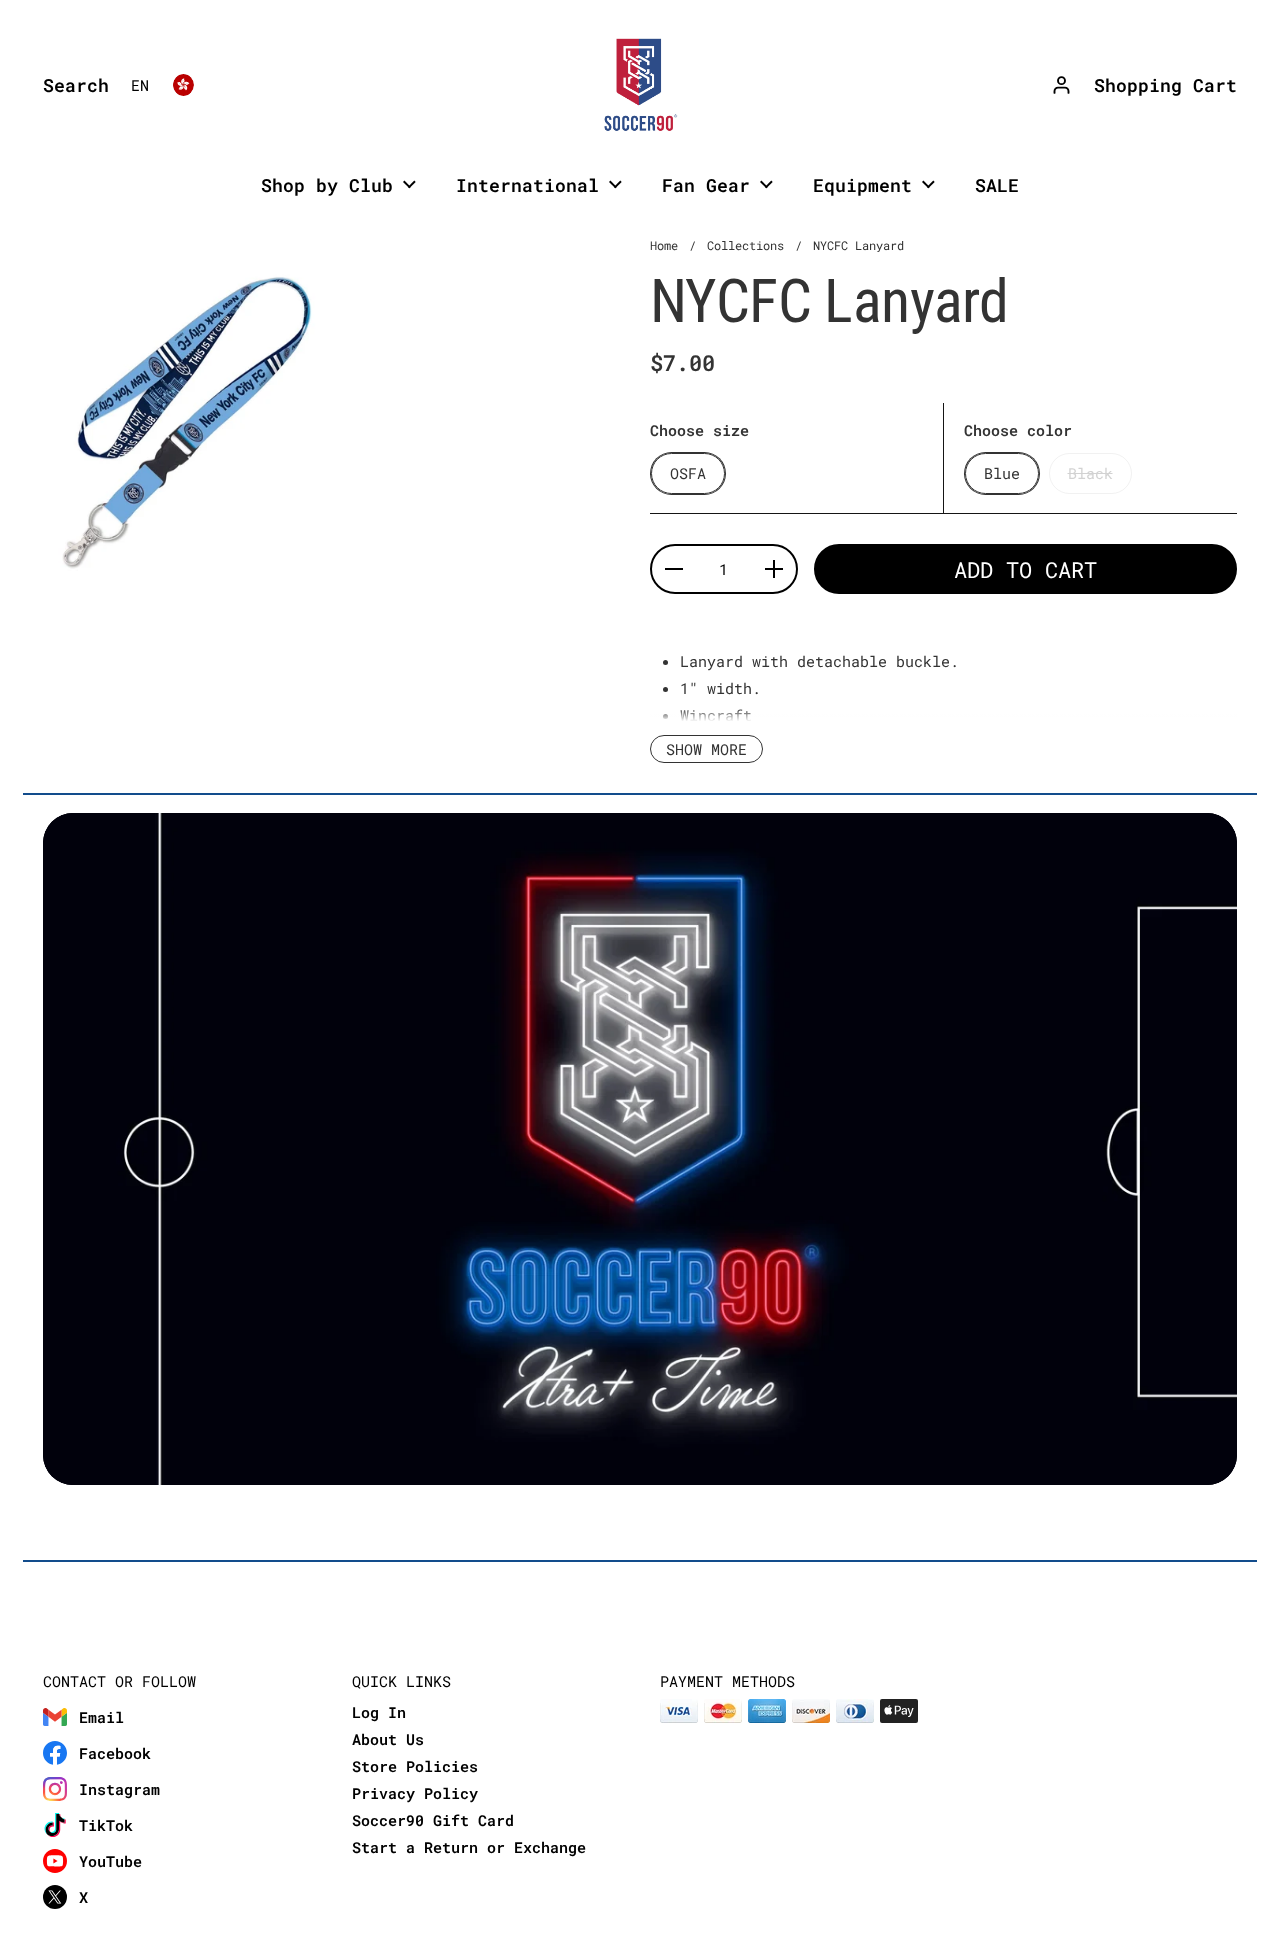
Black (1090, 473)
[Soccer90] (640, 85)
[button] (71, 85)
